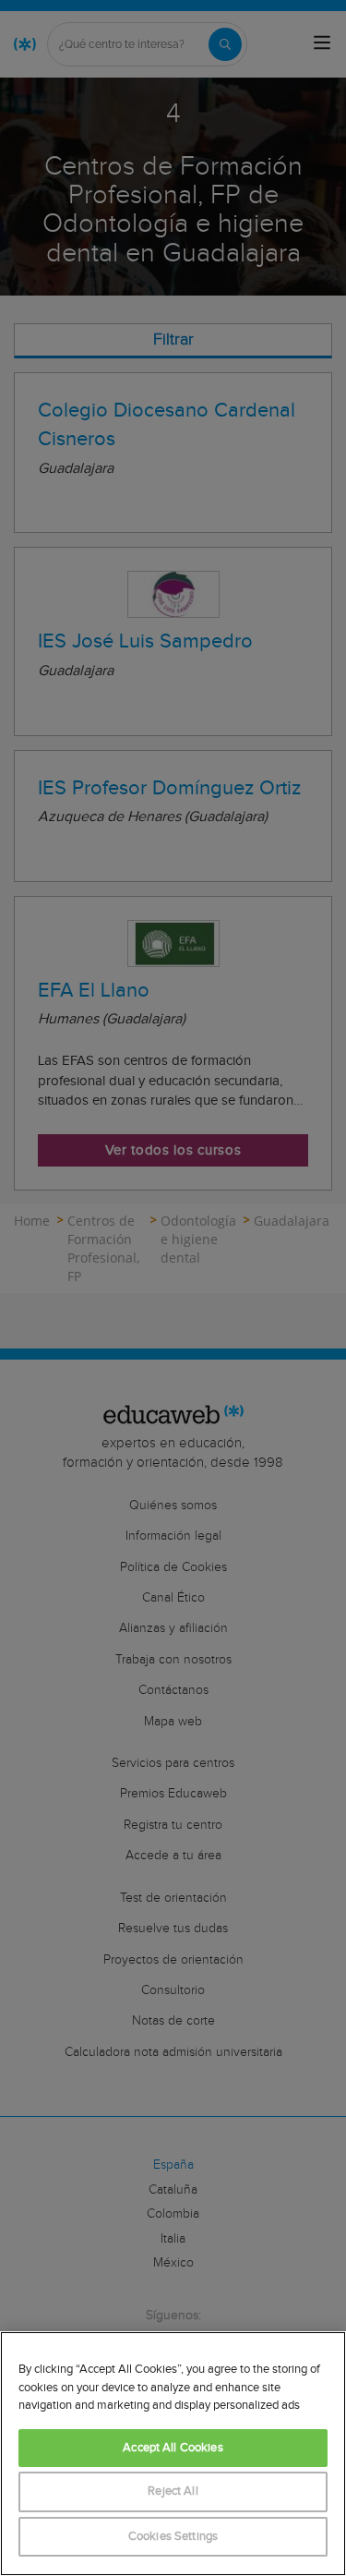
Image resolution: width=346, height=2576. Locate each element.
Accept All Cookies (173, 2448)
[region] (173, 2454)
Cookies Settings (173, 2537)
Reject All (173, 2491)
